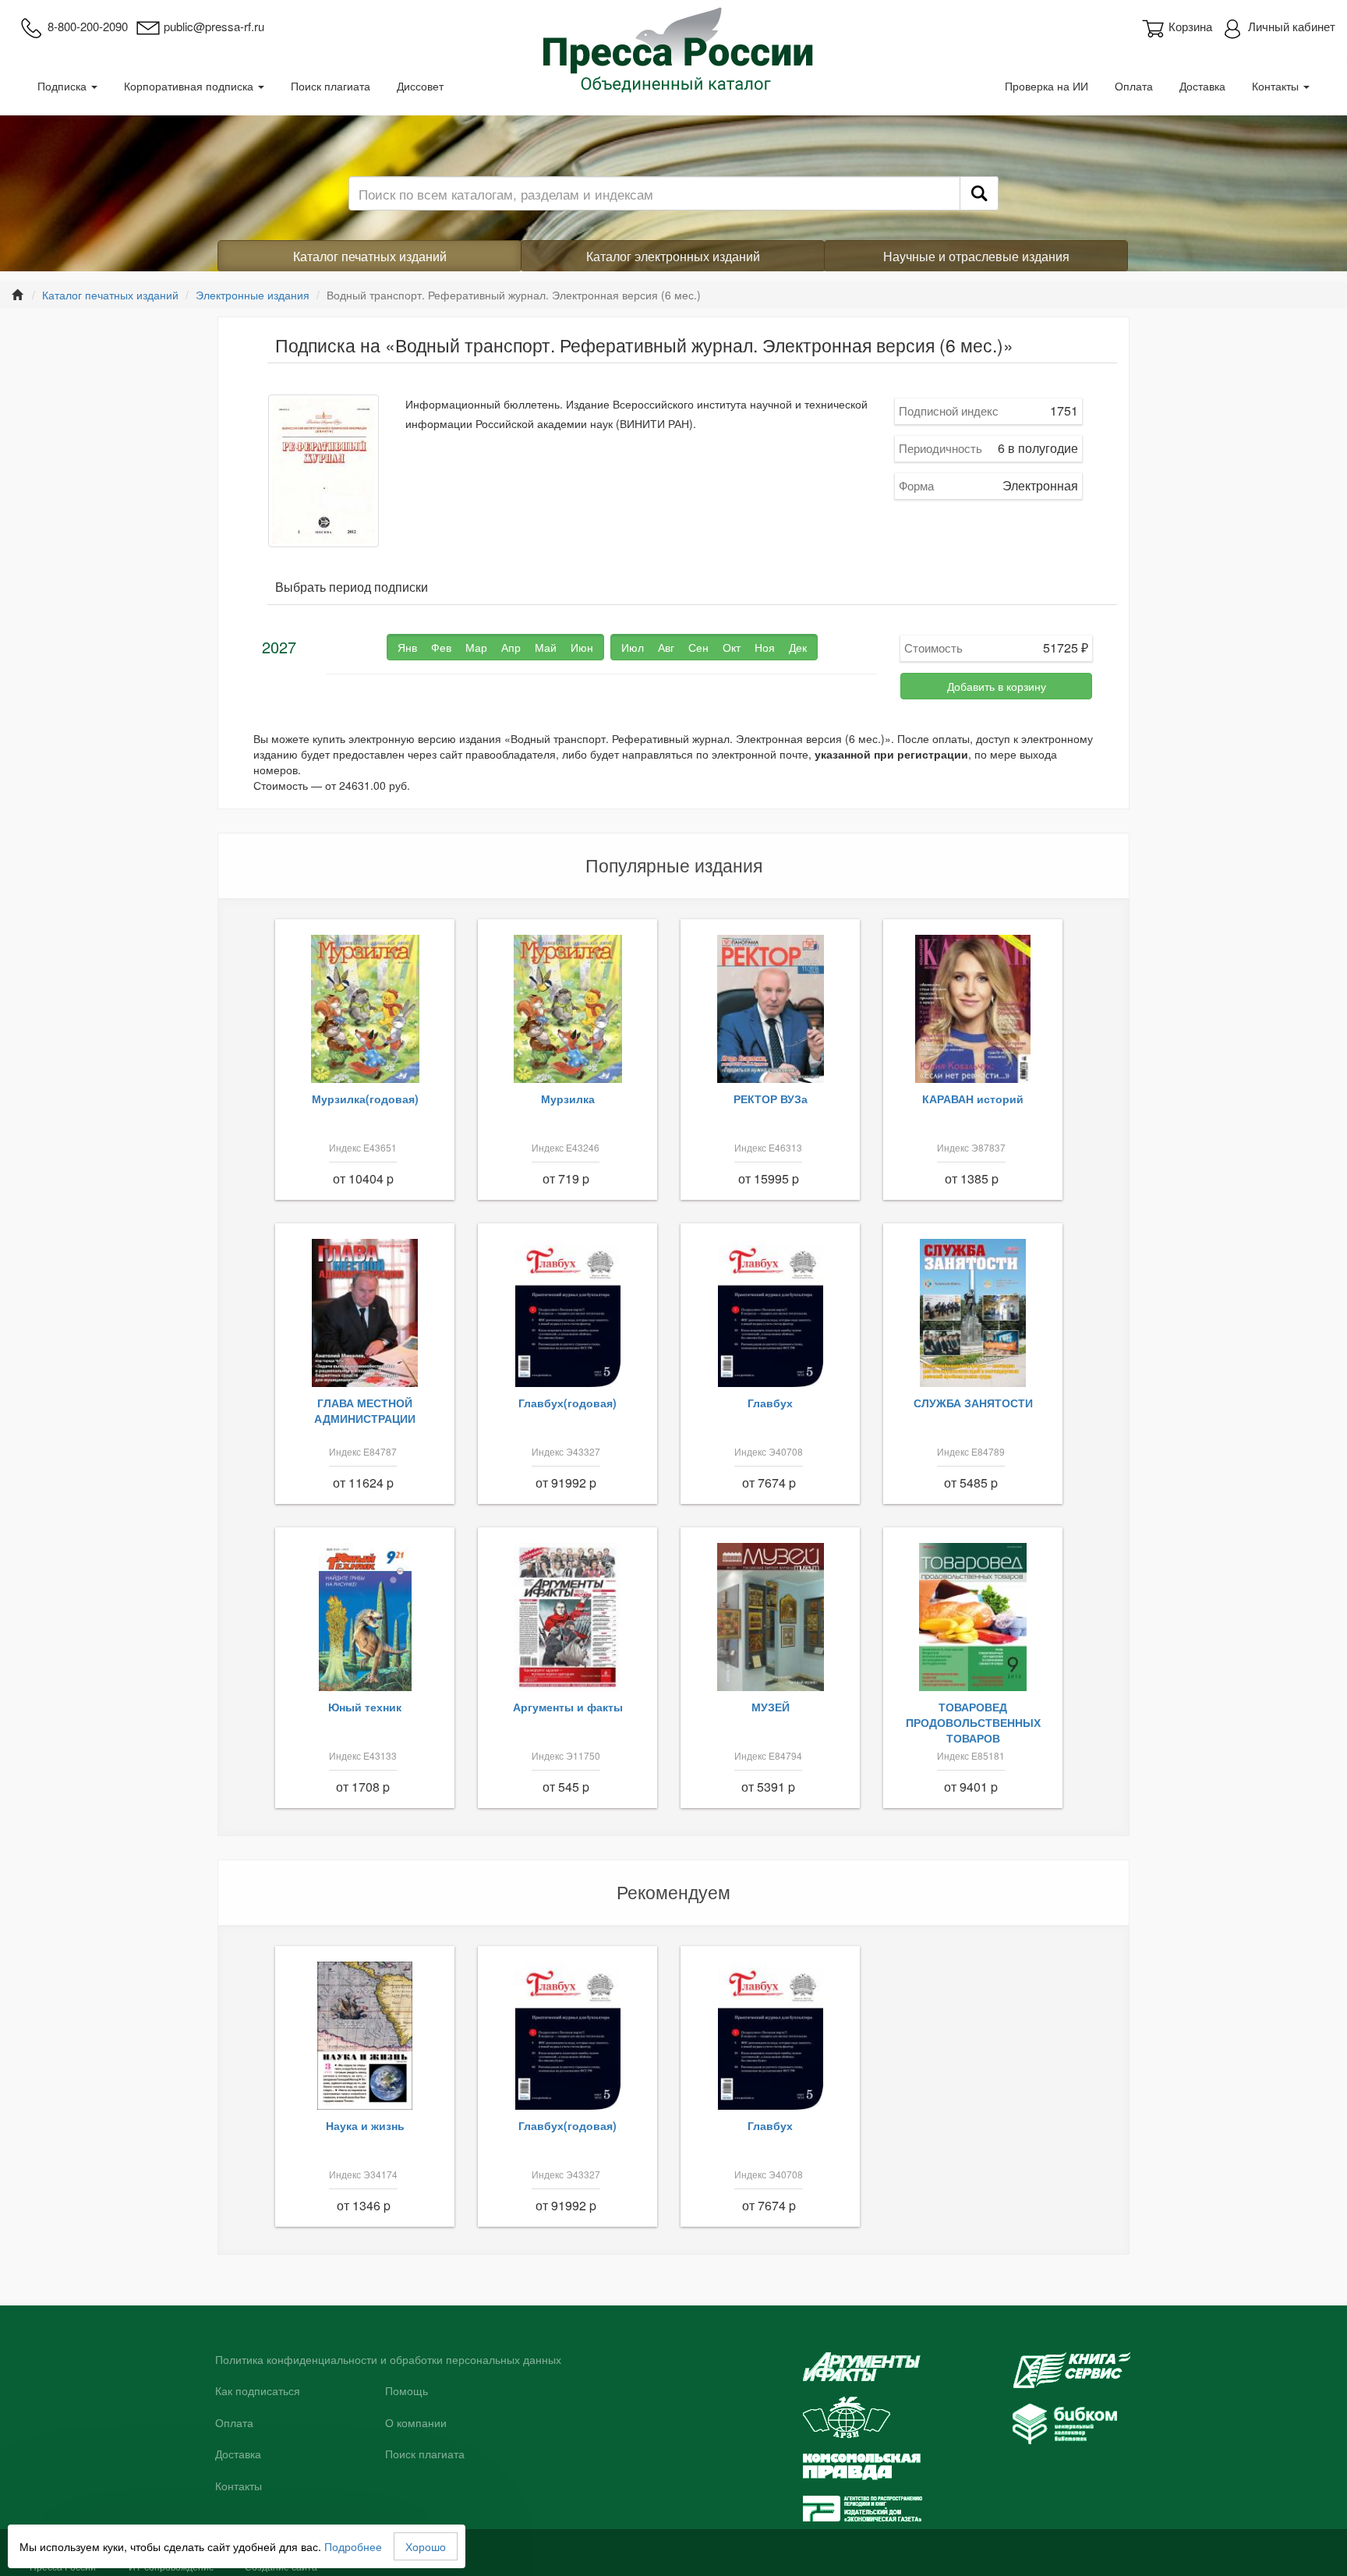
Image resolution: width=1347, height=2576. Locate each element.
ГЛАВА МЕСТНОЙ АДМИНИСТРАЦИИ (365, 1410)
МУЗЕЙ (771, 1707)
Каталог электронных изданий (673, 256)
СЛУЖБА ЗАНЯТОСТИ (973, 1403)
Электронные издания (253, 295)
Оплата (1134, 86)
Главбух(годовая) (567, 1403)
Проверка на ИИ (1046, 86)
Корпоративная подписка (190, 86)
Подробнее (353, 2546)
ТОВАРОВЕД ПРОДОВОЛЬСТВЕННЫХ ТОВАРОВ (973, 1722)
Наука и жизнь (365, 2125)
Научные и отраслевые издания (976, 256)
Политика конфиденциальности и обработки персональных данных (388, 2360)
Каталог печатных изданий (370, 256)
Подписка (64, 86)
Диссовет (420, 86)
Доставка (1202, 86)
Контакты (1277, 86)
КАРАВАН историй (973, 1099)
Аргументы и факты (568, 1707)
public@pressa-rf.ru (214, 26)
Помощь (407, 2391)
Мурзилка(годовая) (365, 1099)
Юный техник (365, 1707)
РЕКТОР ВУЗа (771, 1099)
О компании (416, 2423)
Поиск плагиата (331, 86)
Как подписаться (258, 2391)
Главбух (770, 1403)
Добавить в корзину (997, 686)
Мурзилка (568, 1099)
